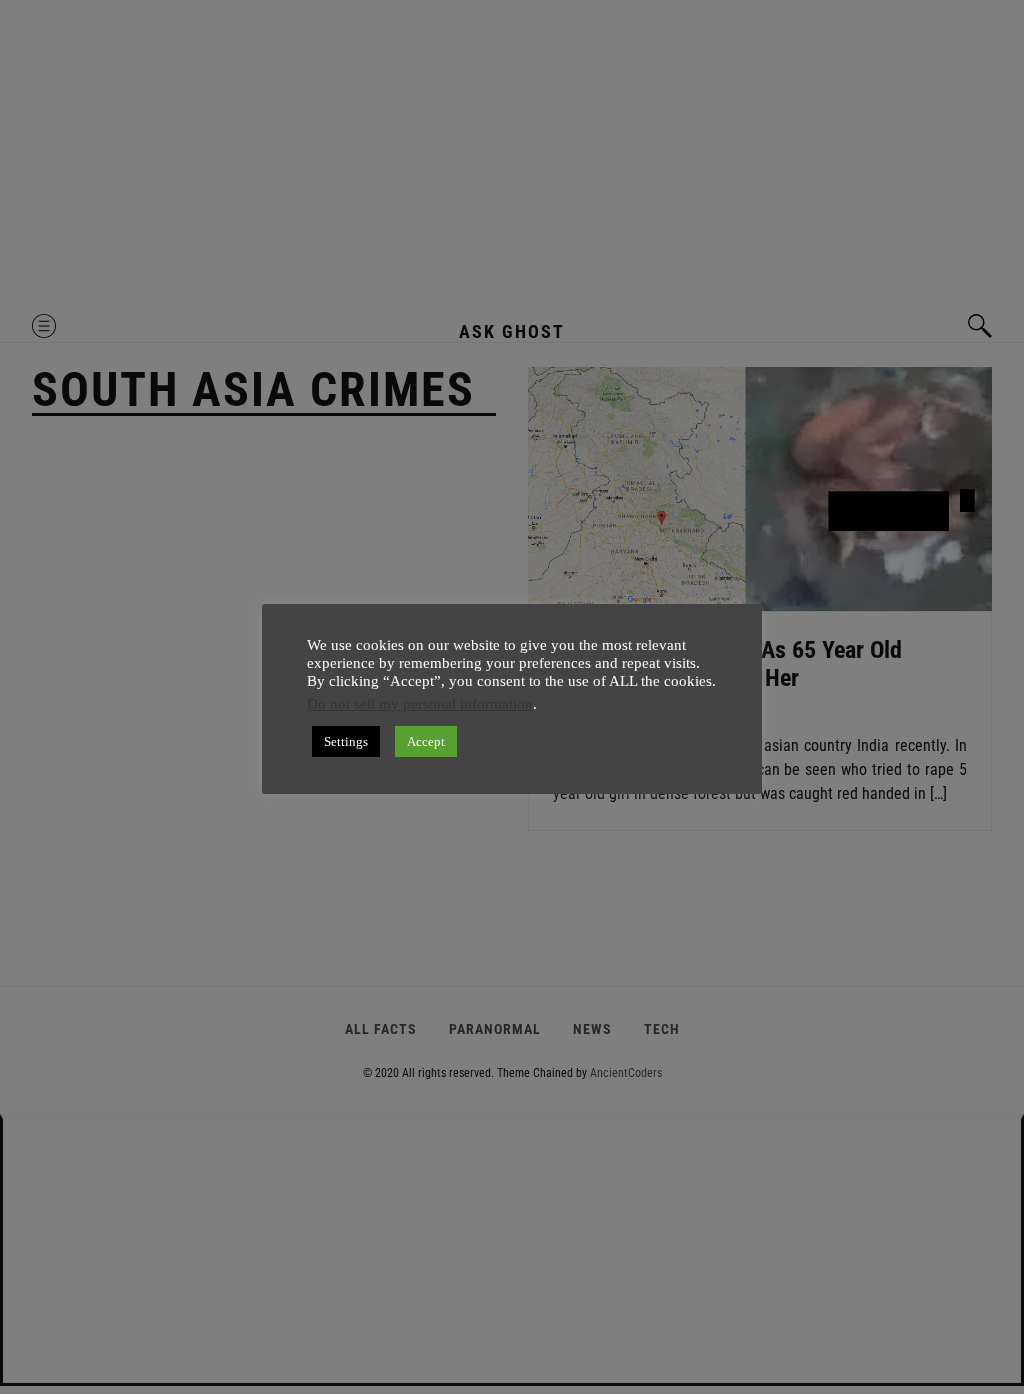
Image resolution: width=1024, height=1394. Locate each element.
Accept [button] (426, 741)
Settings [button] (346, 741)
